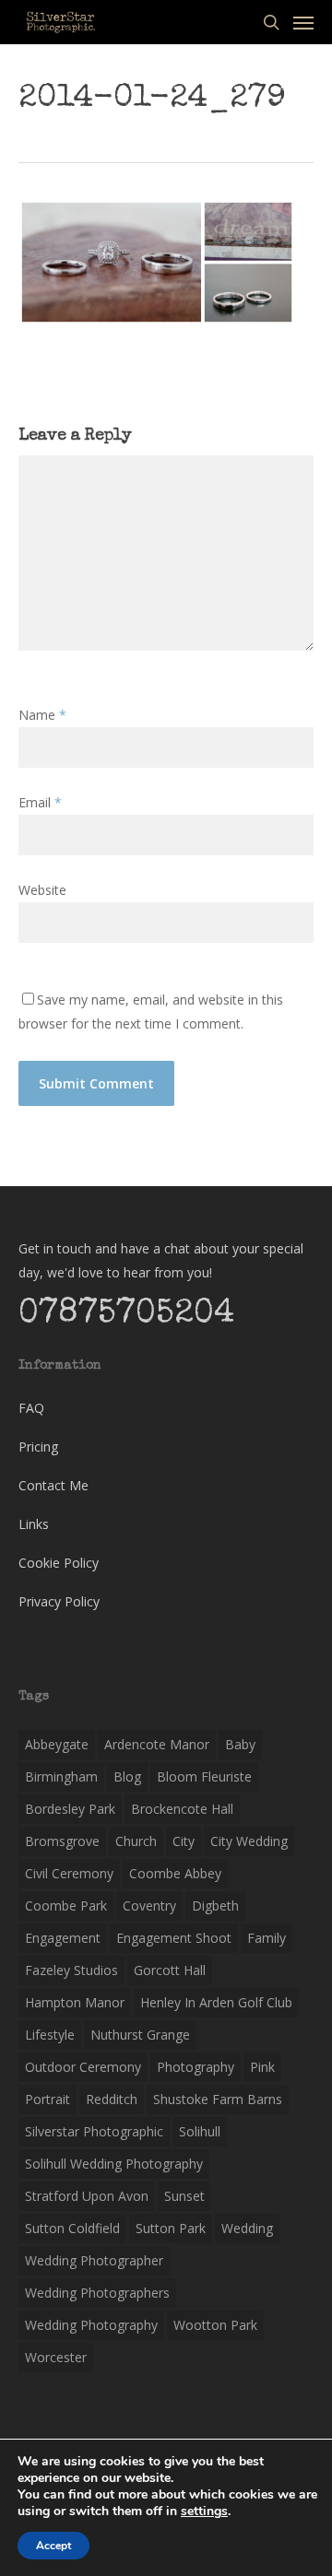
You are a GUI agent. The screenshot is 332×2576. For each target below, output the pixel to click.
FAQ (31, 1408)
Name (42, 715)
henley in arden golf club (216, 2002)
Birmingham (61, 1776)
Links (34, 1524)
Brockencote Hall (182, 1809)
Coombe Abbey (175, 1873)
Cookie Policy (59, 1563)
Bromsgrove (62, 1841)
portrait (47, 2099)
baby (240, 1744)
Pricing (38, 1447)
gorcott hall (170, 1970)
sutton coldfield (72, 2228)
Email (40, 802)
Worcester (56, 2357)
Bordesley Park (70, 1809)
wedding (247, 2228)
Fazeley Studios (71, 1970)
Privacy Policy (59, 1601)
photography (196, 2067)
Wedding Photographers (97, 2293)
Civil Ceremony (69, 1873)
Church (136, 1841)
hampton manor (75, 2002)
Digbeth (215, 1906)
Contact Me (53, 1485)
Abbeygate (57, 1744)
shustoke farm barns (218, 2099)
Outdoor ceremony (83, 2067)
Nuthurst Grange (140, 2035)
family (267, 1938)
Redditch (112, 2099)
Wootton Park (215, 2325)
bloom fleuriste (204, 1776)
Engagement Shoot (174, 1938)
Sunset (184, 2196)
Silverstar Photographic (94, 2131)
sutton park (171, 2228)
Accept (53, 2546)
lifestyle (50, 2035)
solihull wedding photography (114, 2164)
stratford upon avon (87, 2196)
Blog (127, 1776)
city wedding (249, 1841)
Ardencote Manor (157, 1744)
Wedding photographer (94, 2260)
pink (262, 2067)
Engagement (63, 1938)
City (184, 1841)
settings (204, 2511)
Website (42, 890)
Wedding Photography (91, 2325)
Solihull (200, 2131)
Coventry (149, 1906)
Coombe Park (66, 1906)
